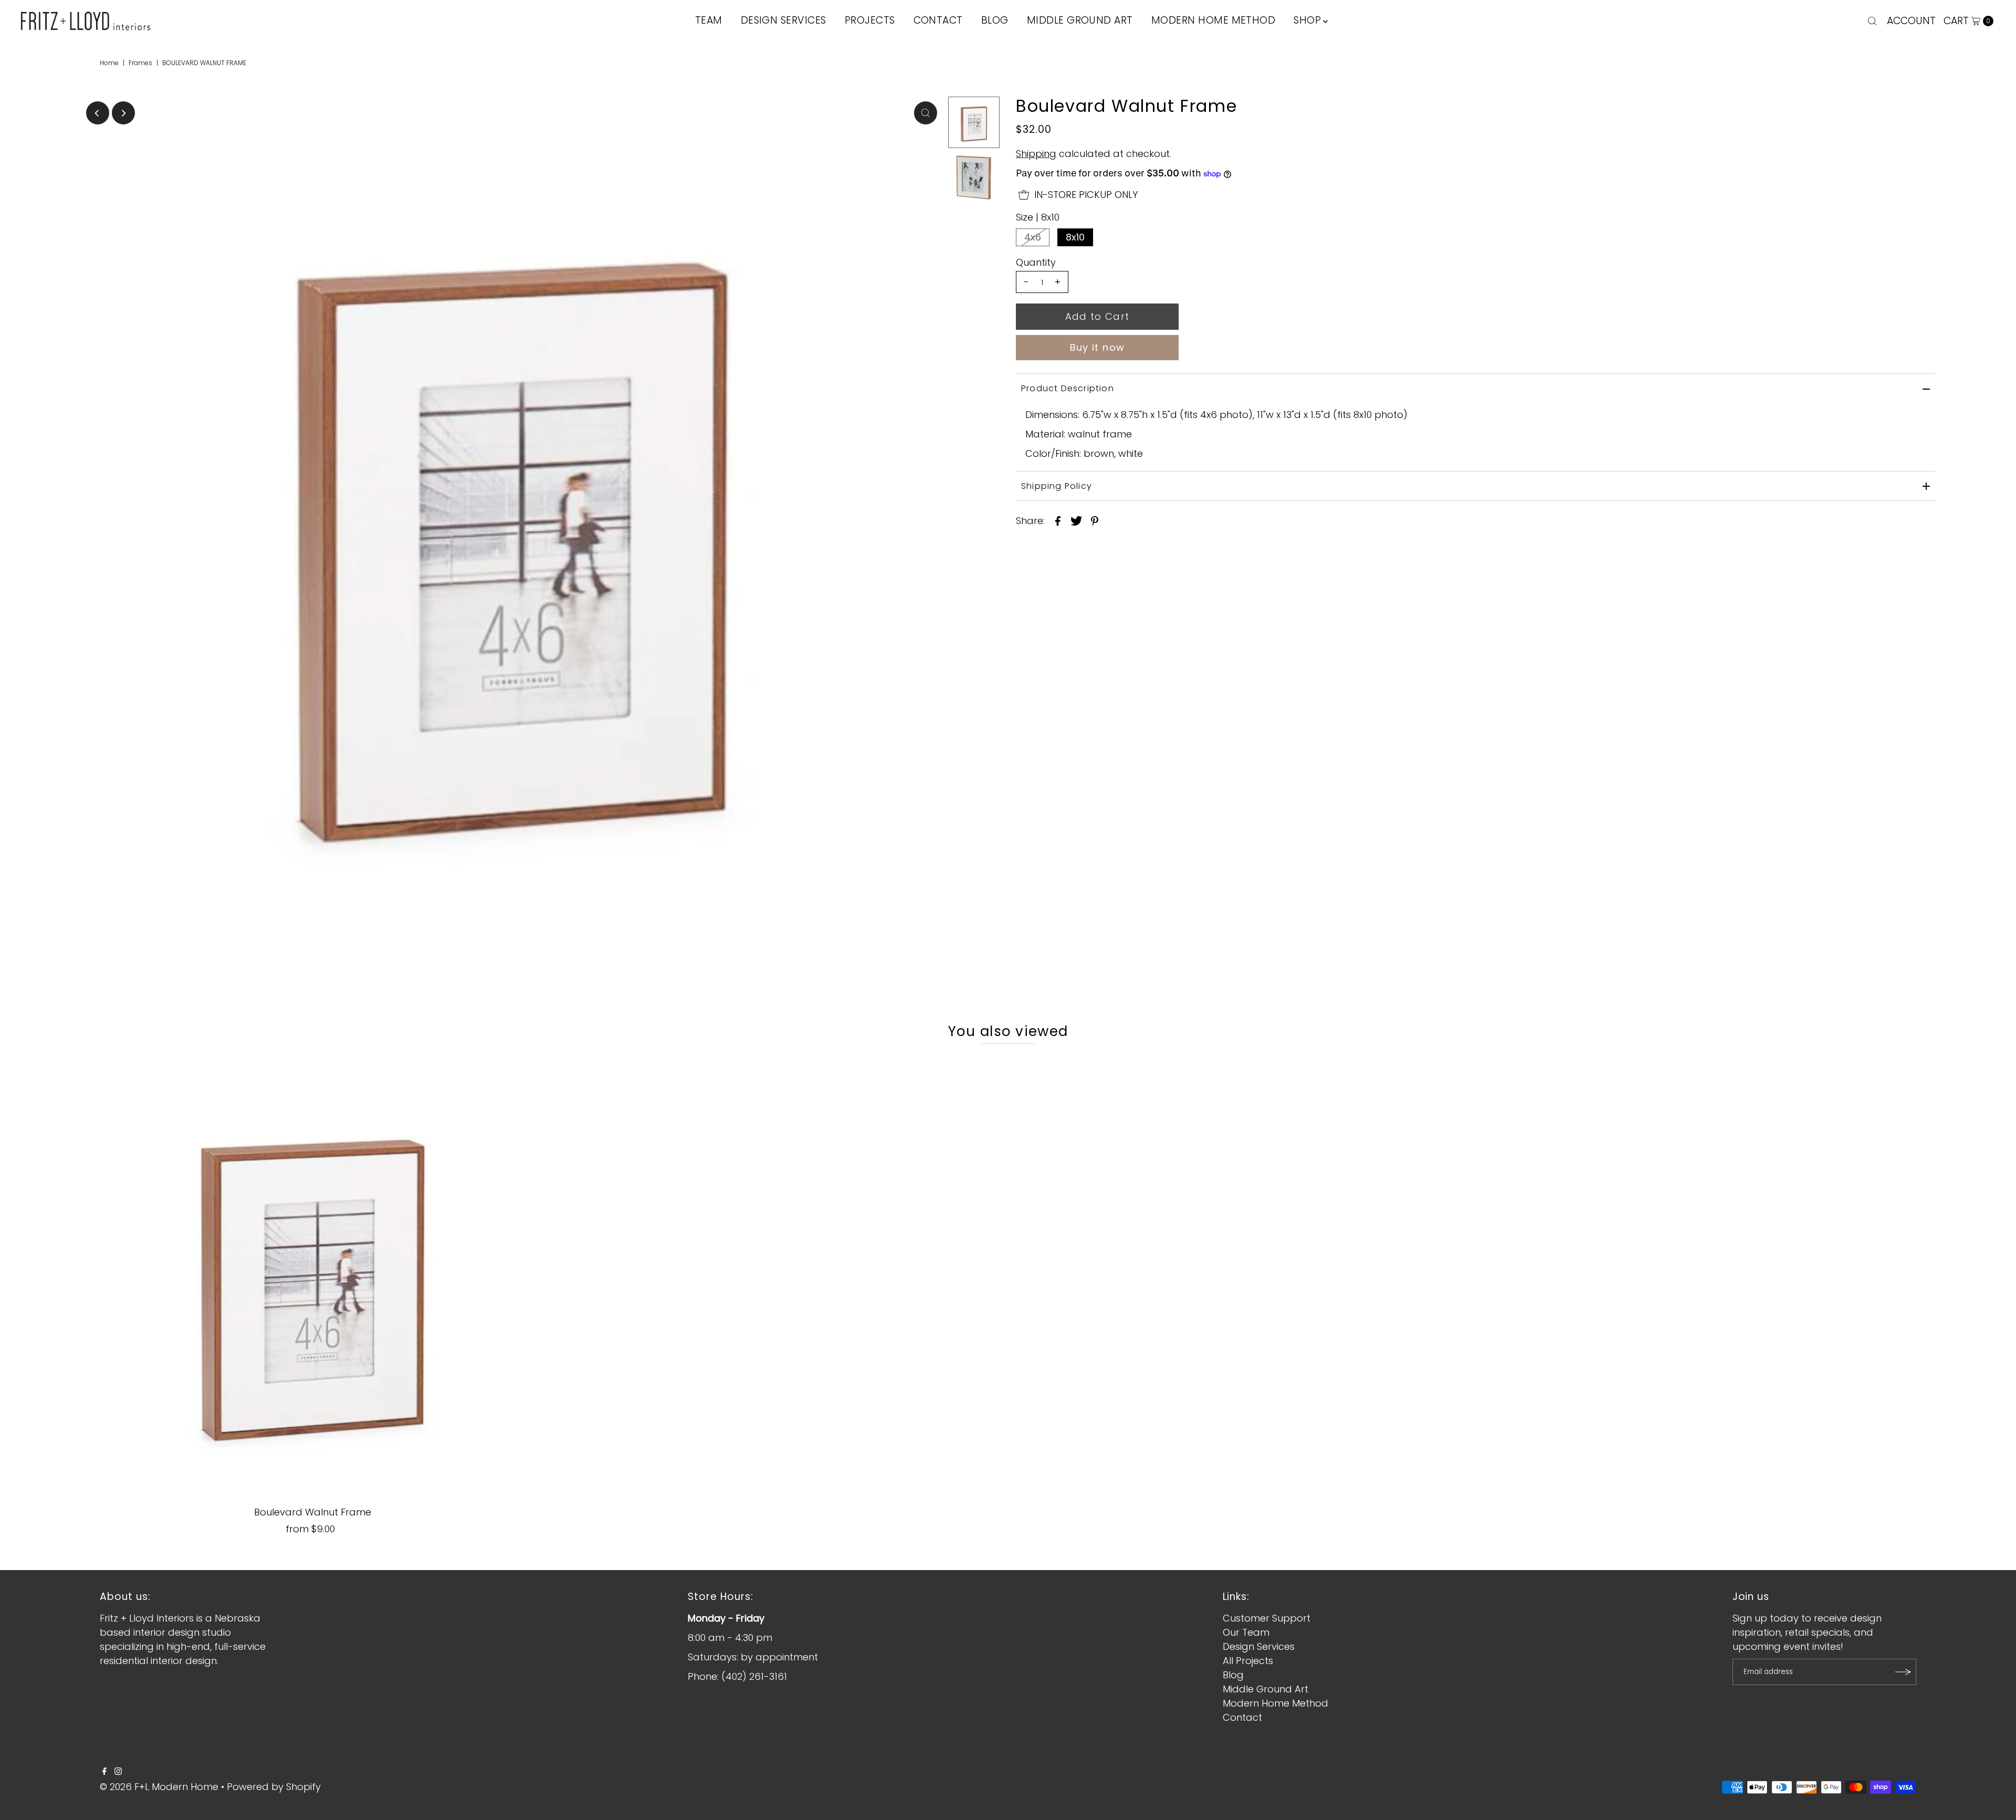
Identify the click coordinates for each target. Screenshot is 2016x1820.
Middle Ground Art (1266, 1689)
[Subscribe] (1903, 1672)
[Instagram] (118, 1772)
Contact (1242, 1717)
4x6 (1033, 237)
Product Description (1068, 388)
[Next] (123, 113)
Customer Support (1267, 1618)
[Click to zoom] (926, 113)
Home (109, 63)
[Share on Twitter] (1076, 520)
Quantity (1036, 263)
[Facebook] (104, 1772)
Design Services (1259, 1646)
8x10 (1075, 237)
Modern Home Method (1275, 1703)
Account (1911, 21)
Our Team (1246, 1632)
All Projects (1248, 1661)
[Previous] (98, 113)
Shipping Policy (1057, 486)
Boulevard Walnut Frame (313, 1512)
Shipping (1036, 154)
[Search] (1872, 21)
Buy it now (1098, 347)
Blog (1233, 1675)
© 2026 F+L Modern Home (159, 1787)
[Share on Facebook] (1058, 520)
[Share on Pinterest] (1095, 520)
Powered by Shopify (274, 1787)
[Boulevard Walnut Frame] (313, 1277)
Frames (140, 63)
